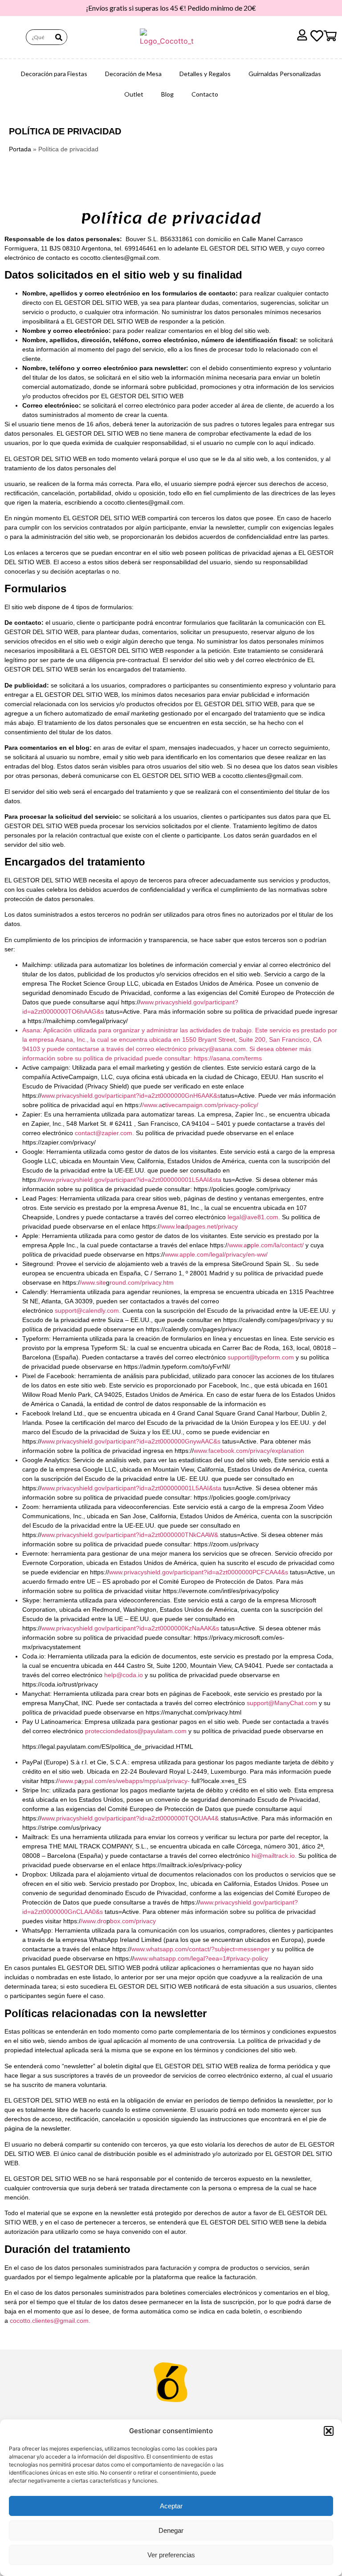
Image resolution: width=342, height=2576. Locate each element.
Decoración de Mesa (133, 74)
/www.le (170, 1226)
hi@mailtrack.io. (274, 1856)
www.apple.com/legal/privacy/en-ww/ (216, 1254)
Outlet (134, 94)
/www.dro (94, 1921)
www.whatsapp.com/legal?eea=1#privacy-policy (201, 1958)
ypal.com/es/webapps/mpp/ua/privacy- (136, 1781)
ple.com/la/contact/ (277, 1245)
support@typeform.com (261, 1357)
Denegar (171, 2530)
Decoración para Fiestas (54, 74)
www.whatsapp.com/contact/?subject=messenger (201, 1949)
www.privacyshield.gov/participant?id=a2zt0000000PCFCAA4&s (199, 1572)
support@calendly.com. (88, 1310)
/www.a (152, 1105)
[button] (329, 2431)
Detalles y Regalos (205, 74)
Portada (20, 149)
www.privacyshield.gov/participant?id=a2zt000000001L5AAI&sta (131, 1180)
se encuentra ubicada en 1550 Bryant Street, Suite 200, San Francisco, (211, 1039)
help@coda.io (124, 1675)
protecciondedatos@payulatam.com (136, 1731)
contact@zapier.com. (104, 1133)
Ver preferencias (171, 2555)
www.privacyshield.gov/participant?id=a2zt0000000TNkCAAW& (130, 1535)
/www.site (93, 1282)
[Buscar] (59, 37)
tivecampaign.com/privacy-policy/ (212, 1105)
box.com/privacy (133, 1921)
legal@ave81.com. (254, 1217)
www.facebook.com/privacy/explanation (249, 1451)
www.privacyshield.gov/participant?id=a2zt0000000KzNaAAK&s (130, 1628)
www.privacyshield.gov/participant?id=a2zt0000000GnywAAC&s (131, 1441)
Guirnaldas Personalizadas (285, 74)
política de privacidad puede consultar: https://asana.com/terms (173, 1058)
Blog (167, 94)
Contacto (205, 94)
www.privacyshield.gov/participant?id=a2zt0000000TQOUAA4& (130, 1818)
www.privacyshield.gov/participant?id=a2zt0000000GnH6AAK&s (131, 1096)
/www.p (68, 1781)
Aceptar (171, 2506)
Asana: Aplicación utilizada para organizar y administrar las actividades (122, 1030)
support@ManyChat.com (283, 1703)
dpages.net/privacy (211, 1226)
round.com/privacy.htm (142, 1282)
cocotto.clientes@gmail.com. (50, 2321)
